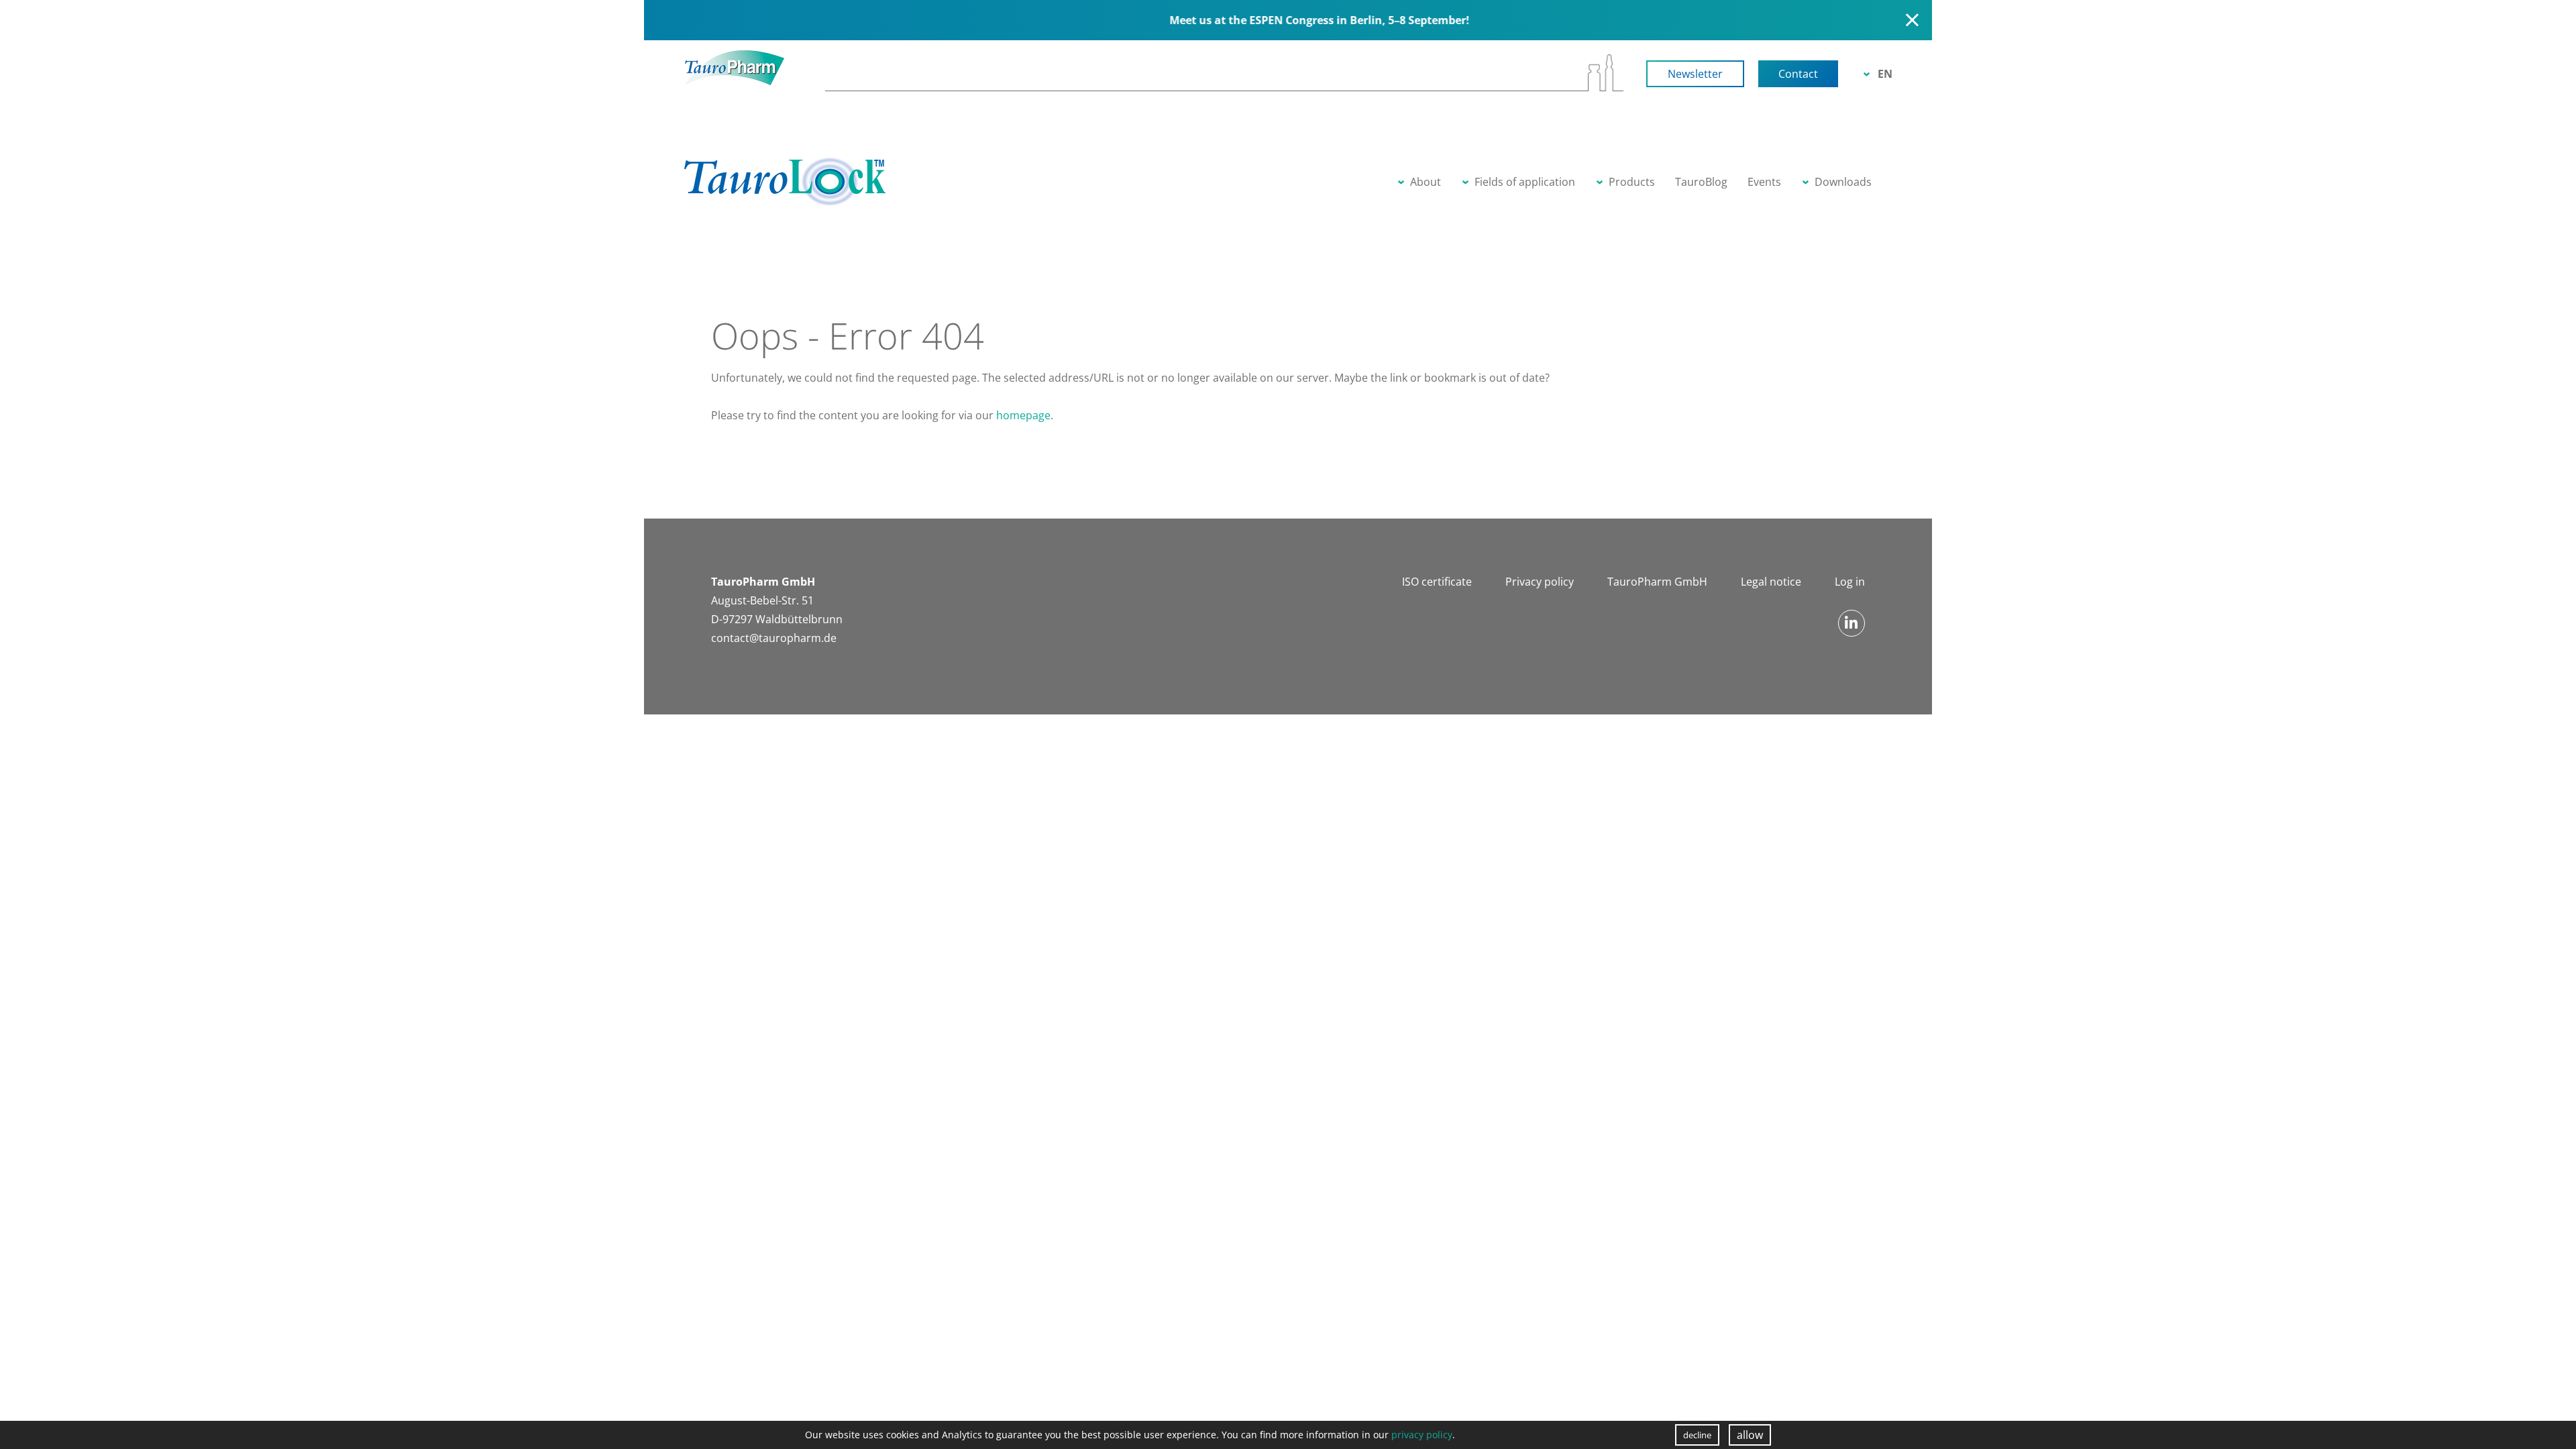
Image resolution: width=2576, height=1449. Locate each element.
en (1885, 74)
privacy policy (1422, 1435)
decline (1697, 1435)
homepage (1023, 415)
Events (1764, 182)
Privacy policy (1540, 582)
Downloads (1843, 182)
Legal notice (1771, 582)
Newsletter (1695, 74)
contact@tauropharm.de (774, 638)
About (1426, 182)
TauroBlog (1701, 182)
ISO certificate (1437, 582)
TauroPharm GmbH (1657, 582)
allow (1750, 1435)
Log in (1850, 582)
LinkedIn (1851, 623)
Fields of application (1525, 182)
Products (1632, 182)
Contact (1798, 74)
